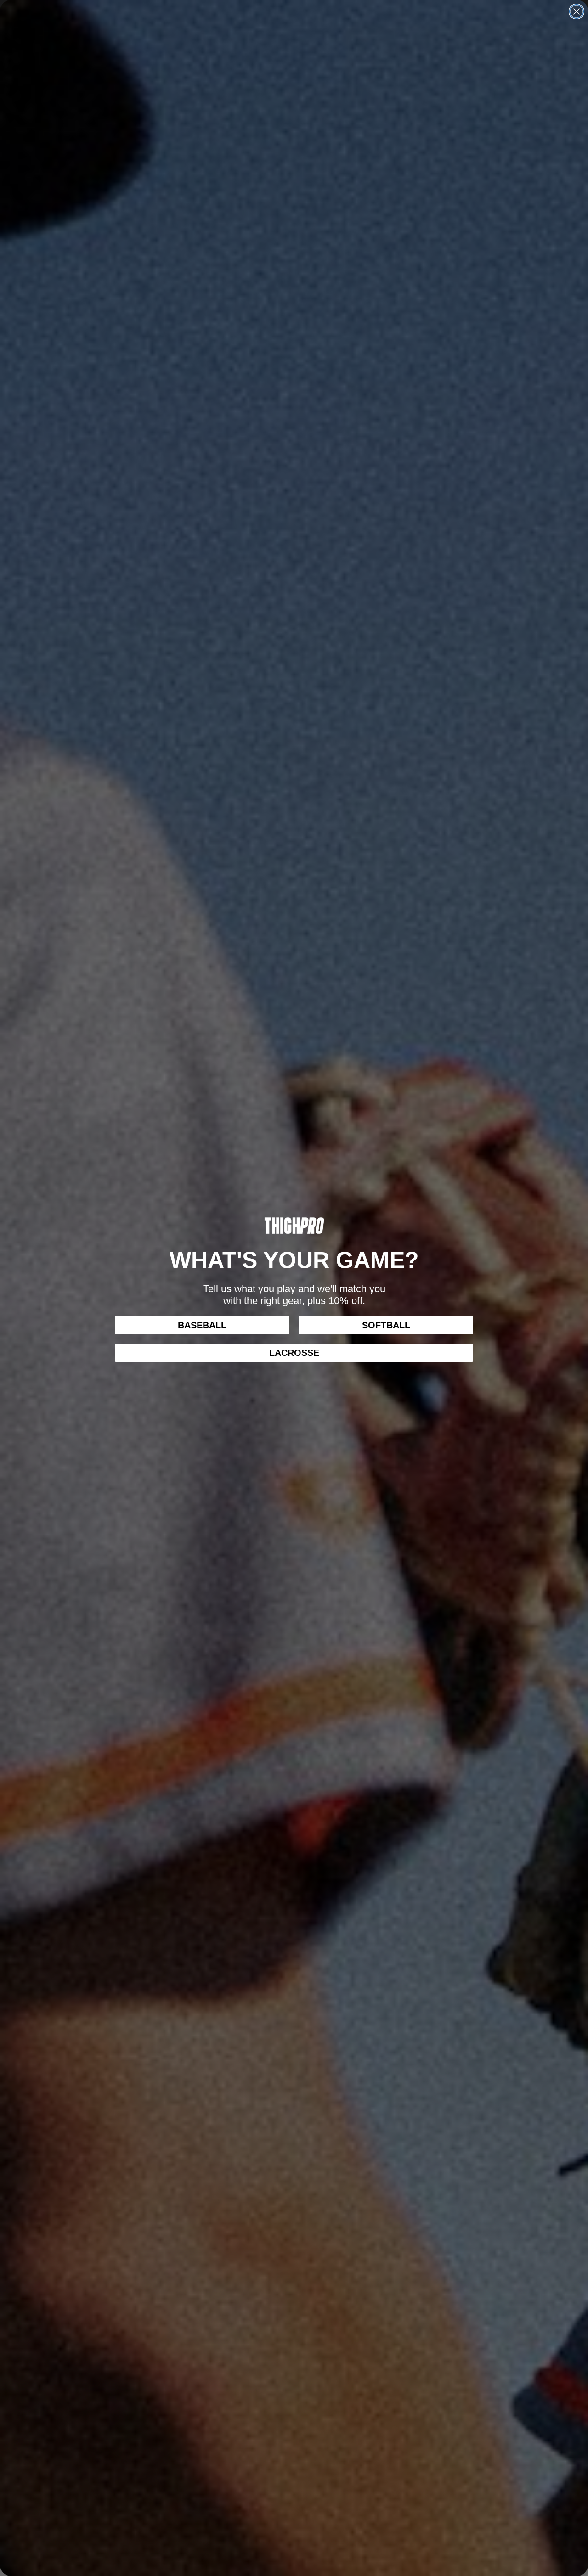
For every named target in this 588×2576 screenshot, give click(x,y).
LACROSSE (294, 1353)
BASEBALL (202, 1325)
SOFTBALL (386, 1325)
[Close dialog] (577, 11)
